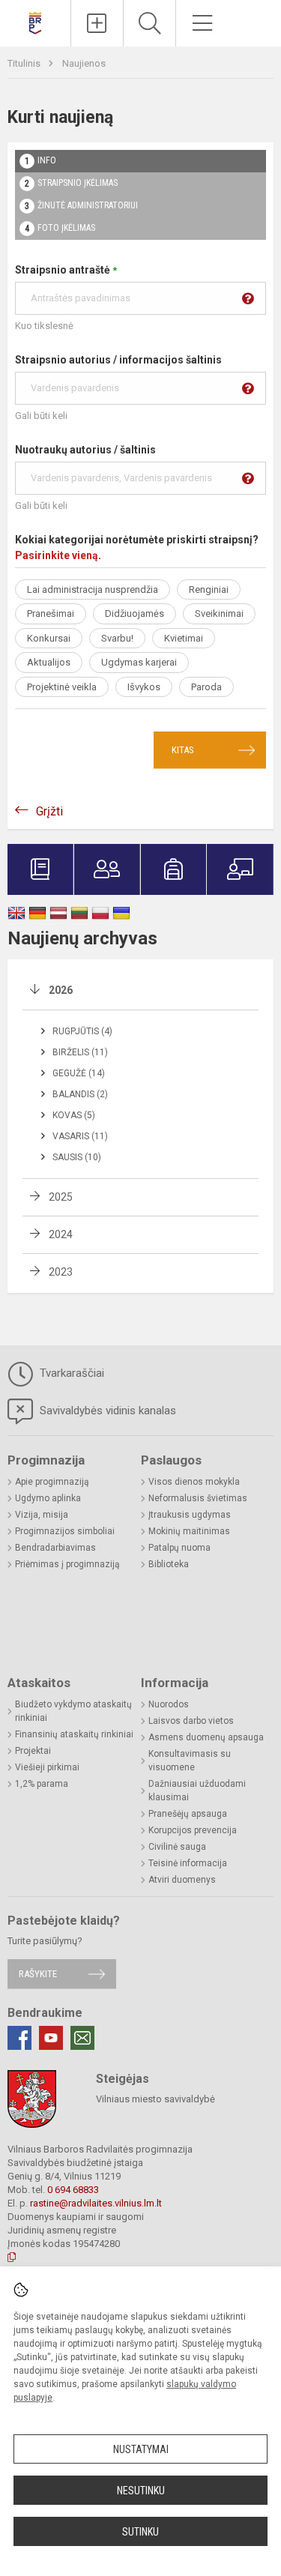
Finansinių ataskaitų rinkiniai (74, 1734)
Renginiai (209, 589)
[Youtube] (51, 2038)
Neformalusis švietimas (198, 1498)
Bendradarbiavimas (55, 1548)
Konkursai (49, 638)
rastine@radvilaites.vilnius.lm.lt (96, 2203)
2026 (61, 990)
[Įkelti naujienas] (97, 23)
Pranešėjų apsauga (188, 1814)
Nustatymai (141, 2449)
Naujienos (84, 63)
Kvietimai (184, 638)
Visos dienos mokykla (194, 1482)
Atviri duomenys (182, 1880)
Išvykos (144, 687)
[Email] (82, 2038)
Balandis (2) (80, 1094)
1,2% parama (42, 1784)
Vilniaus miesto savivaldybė (155, 2099)
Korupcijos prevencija (193, 1830)
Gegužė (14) (79, 1073)
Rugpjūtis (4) (82, 1031)
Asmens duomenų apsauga (206, 1737)
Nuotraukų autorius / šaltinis (85, 450)
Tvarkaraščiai (70, 1373)
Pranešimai (51, 613)
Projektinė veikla (62, 687)
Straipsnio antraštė (66, 270)
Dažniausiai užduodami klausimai (197, 1791)
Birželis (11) (80, 1052)
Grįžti (49, 811)
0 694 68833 (73, 2190)
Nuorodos (169, 1704)
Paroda (206, 687)
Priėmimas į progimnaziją (67, 1564)
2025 (61, 1197)
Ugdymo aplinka (48, 1498)
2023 (61, 1272)
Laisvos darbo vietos (191, 1721)
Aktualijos (49, 662)
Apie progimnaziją (52, 1482)
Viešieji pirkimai (47, 1767)
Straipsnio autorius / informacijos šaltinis (118, 360)
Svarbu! (117, 638)
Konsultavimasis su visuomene (190, 1761)
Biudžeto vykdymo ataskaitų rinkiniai (73, 1711)
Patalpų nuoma (179, 1548)
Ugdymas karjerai (139, 662)
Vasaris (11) (80, 1136)
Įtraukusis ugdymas (190, 1515)
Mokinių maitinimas (189, 1531)
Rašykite (38, 1974)
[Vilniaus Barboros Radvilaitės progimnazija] (35, 21)
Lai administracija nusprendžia (93, 589)
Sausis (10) (77, 1157)
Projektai (33, 1751)
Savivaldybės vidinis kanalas (106, 1411)
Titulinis (25, 63)
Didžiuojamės (135, 613)
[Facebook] (19, 2038)
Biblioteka (169, 1564)
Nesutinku (141, 2491)
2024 (61, 1234)
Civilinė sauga (177, 1847)
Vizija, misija (42, 1515)
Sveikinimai (219, 613)
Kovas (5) (74, 1115)
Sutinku (140, 2532)
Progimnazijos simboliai (65, 1531)
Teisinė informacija (188, 1863)
